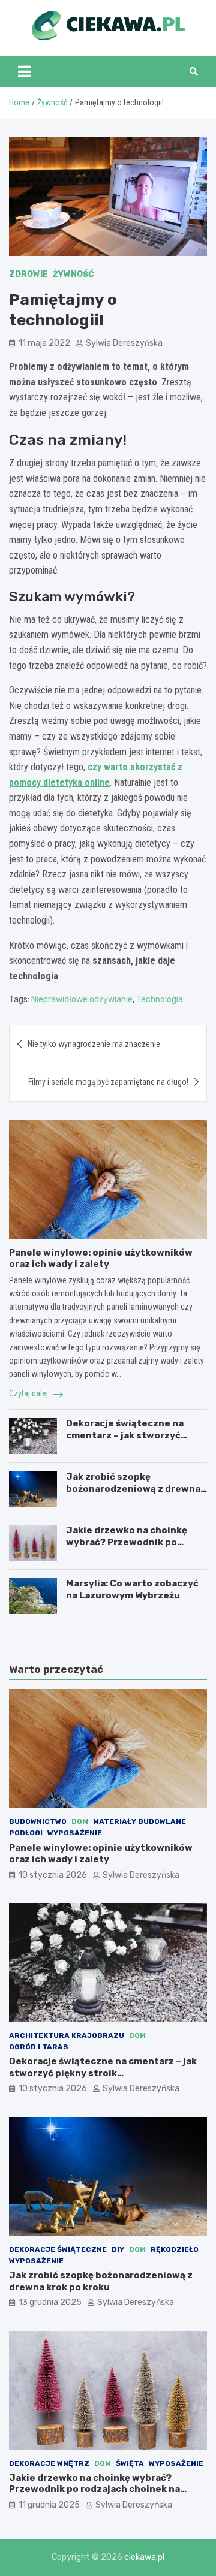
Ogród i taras (39, 2047)
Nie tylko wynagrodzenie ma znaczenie (94, 1044)
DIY (118, 2249)
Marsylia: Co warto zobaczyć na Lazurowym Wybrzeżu (132, 1589)
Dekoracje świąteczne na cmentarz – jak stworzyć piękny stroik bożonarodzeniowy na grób (103, 2073)
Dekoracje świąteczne (58, 2249)
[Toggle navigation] (24, 71)
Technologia (160, 999)
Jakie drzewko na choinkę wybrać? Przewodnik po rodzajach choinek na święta (132, 1542)
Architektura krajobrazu (67, 2035)
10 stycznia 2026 (53, 1875)
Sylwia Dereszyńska (124, 343)
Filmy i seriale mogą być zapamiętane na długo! (108, 1082)
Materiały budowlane (139, 1821)
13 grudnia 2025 (50, 2302)
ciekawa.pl (144, 2557)
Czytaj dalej (29, 1393)
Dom (80, 1821)
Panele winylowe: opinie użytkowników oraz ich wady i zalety (101, 1259)
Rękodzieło (175, 2249)
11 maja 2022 (44, 343)
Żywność (73, 274)
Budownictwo (38, 1821)
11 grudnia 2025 (49, 2505)
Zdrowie (28, 274)
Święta (130, 2463)
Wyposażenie (75, 1833)
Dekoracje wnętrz (49, 2463)
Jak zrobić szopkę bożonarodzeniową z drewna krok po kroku (133, 1488)
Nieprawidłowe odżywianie (82, 999)
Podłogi (26, 1833)
